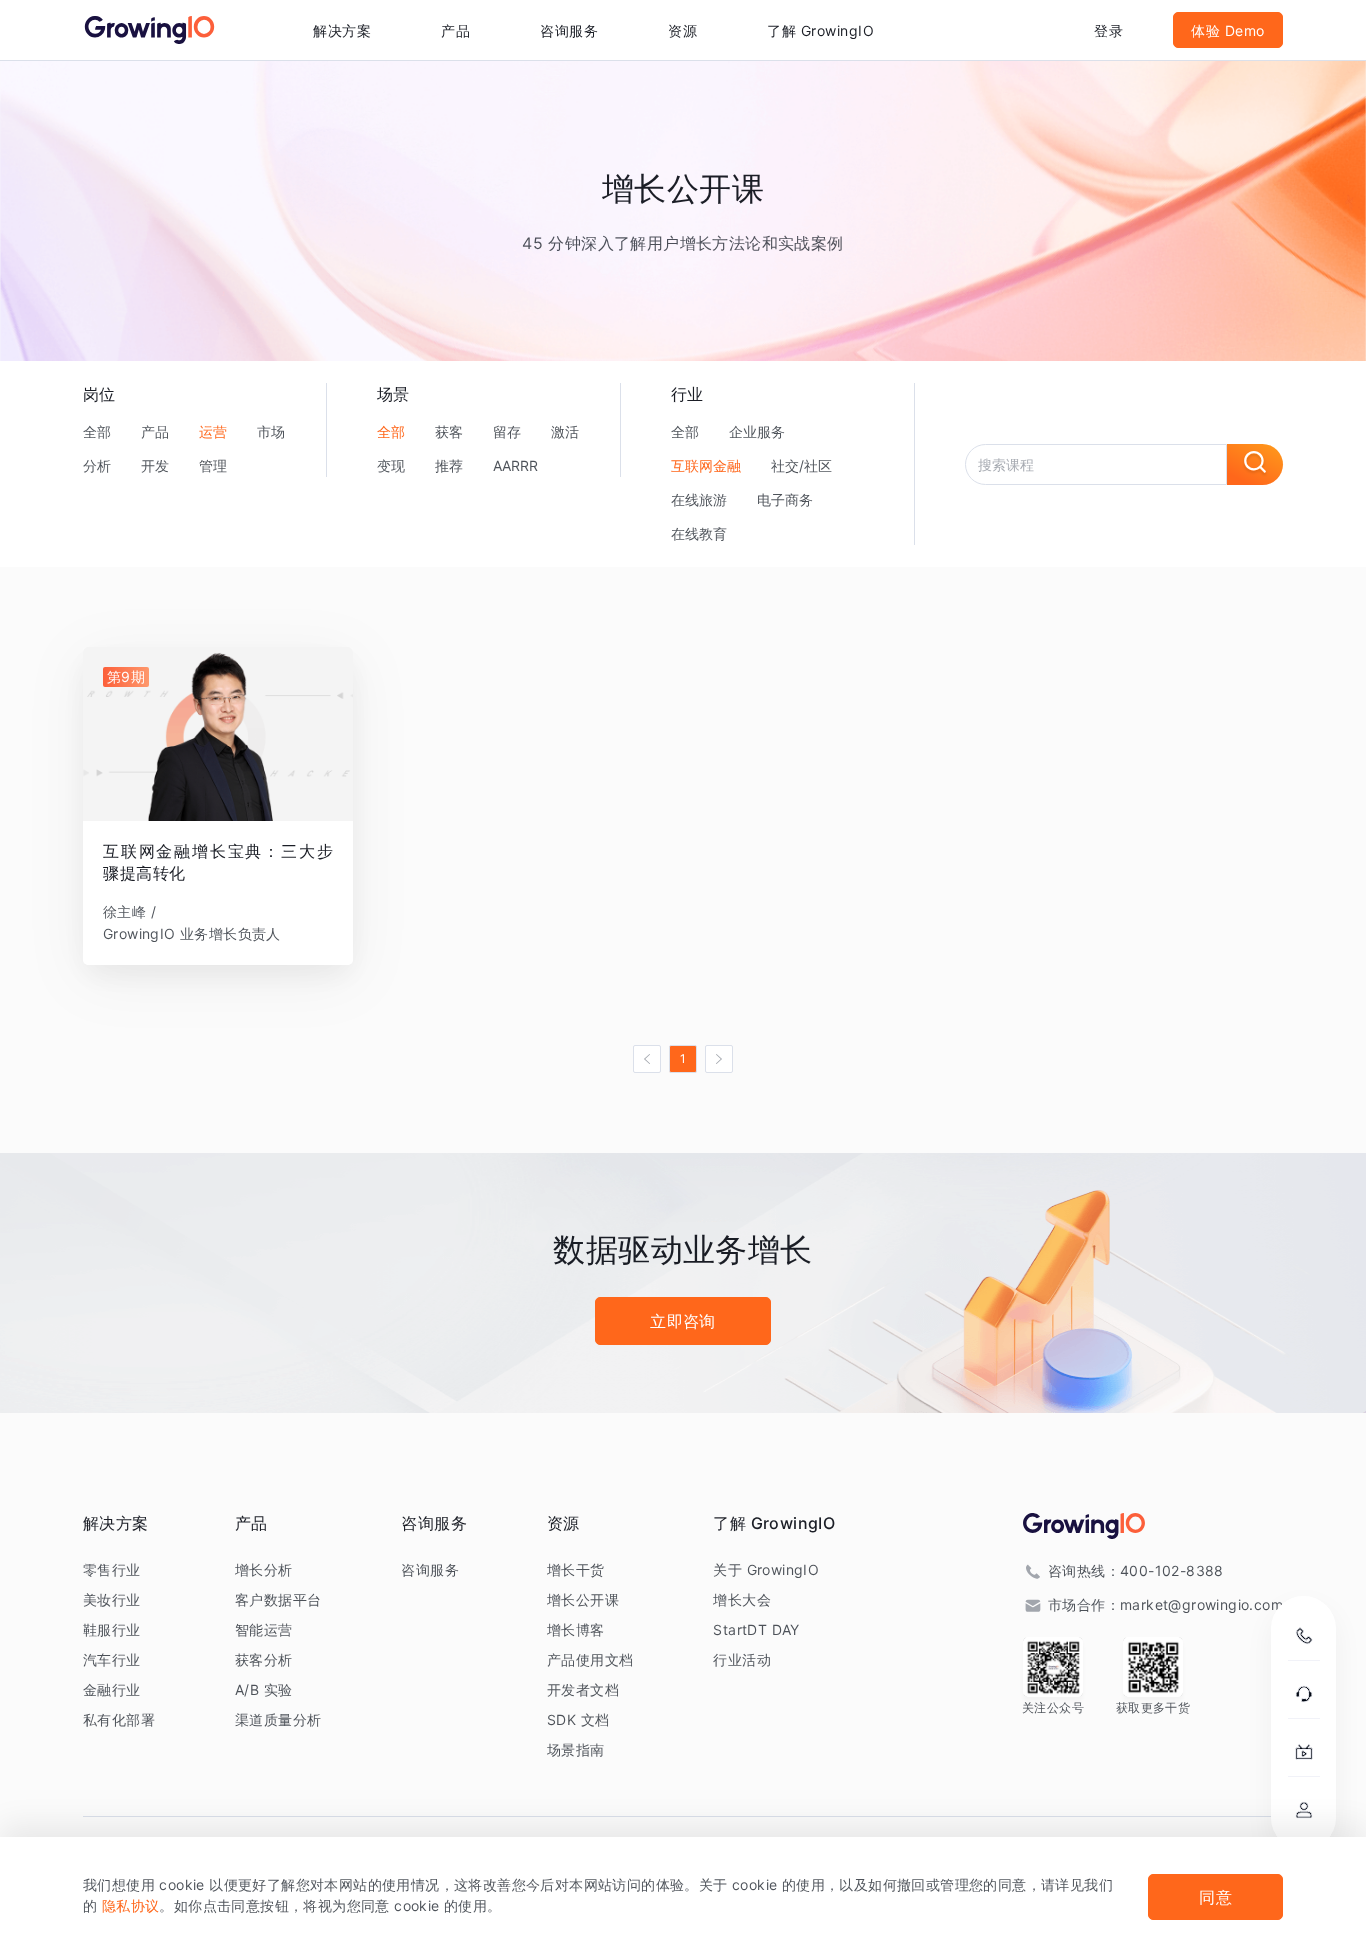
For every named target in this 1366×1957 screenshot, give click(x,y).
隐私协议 (131, 1905)
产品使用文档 (590, 1659)
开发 (155, 465)
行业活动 (742, 1659)
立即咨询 (683, 1321)
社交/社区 (801, 465)
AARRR (515, 465)
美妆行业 (112, 1599)
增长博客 (576, 1629)
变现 (391, 465)
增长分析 (264, 1569)
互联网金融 (706, 465)
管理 (213, 465)
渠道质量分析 (278, 1719)
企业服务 (757, 431)
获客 (449, 431)
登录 (1108, 30)
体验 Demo (1228, 30)
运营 (213, 431)
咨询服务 (569, 30)
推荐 (449, 465)
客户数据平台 (278, 1599)
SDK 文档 (578, 1719)
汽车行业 (112, 1659)
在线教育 (699, 533)
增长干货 (576, 1569)
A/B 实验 (263, 1689)
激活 (565, 431)
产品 (155, 431)
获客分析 (264, 1659)
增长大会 (742, 1599)
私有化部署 (119, 1719)
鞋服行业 (112, 1629)
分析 (97, 465)
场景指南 (576, 1749)
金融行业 (112, 1689)
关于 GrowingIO (766, 1569)
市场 (271, 431)
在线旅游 (699, 499)
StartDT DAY (756, 1629)
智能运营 (264, 1629)
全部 (97, 431)
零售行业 (112, 1569)
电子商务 (785, 499)
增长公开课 (583, 1599)
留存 (507, 431)
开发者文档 (583, 1689)
